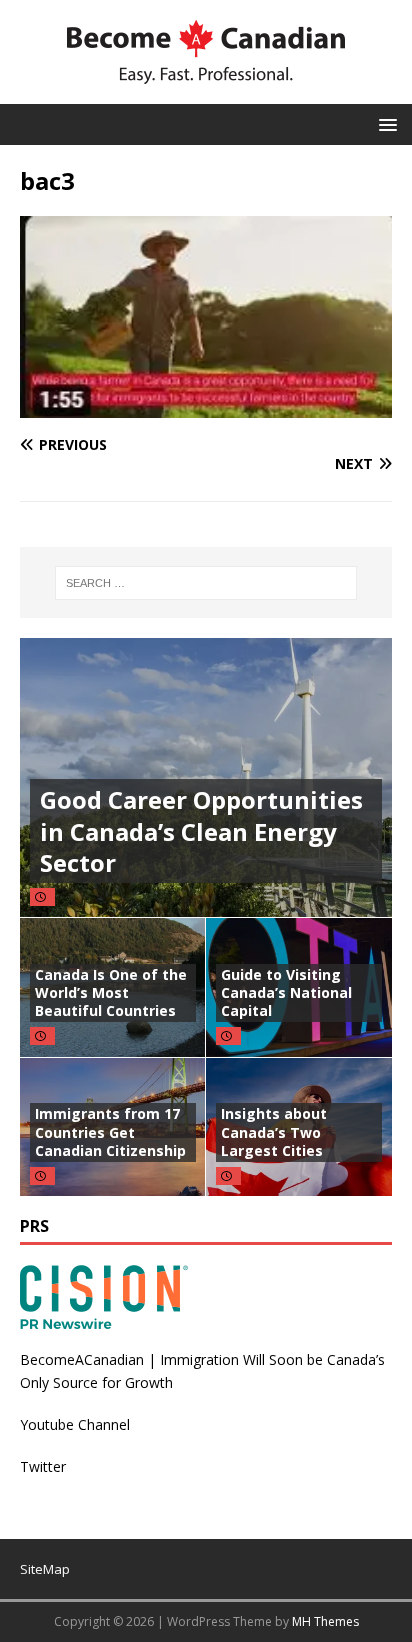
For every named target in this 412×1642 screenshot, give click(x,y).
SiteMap (45, 1569)
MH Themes (325, 1621)
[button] (384, 123)
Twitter (43, 1466)
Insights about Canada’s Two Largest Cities (274, 1131)
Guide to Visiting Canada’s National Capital (286, 992)
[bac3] (206, 406)
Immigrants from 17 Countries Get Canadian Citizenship (110, 1131)
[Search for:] (206, 583)
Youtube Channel (75, 1424)
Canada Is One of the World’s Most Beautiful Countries (111, 992)
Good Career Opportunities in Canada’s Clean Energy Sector (201, 830)
